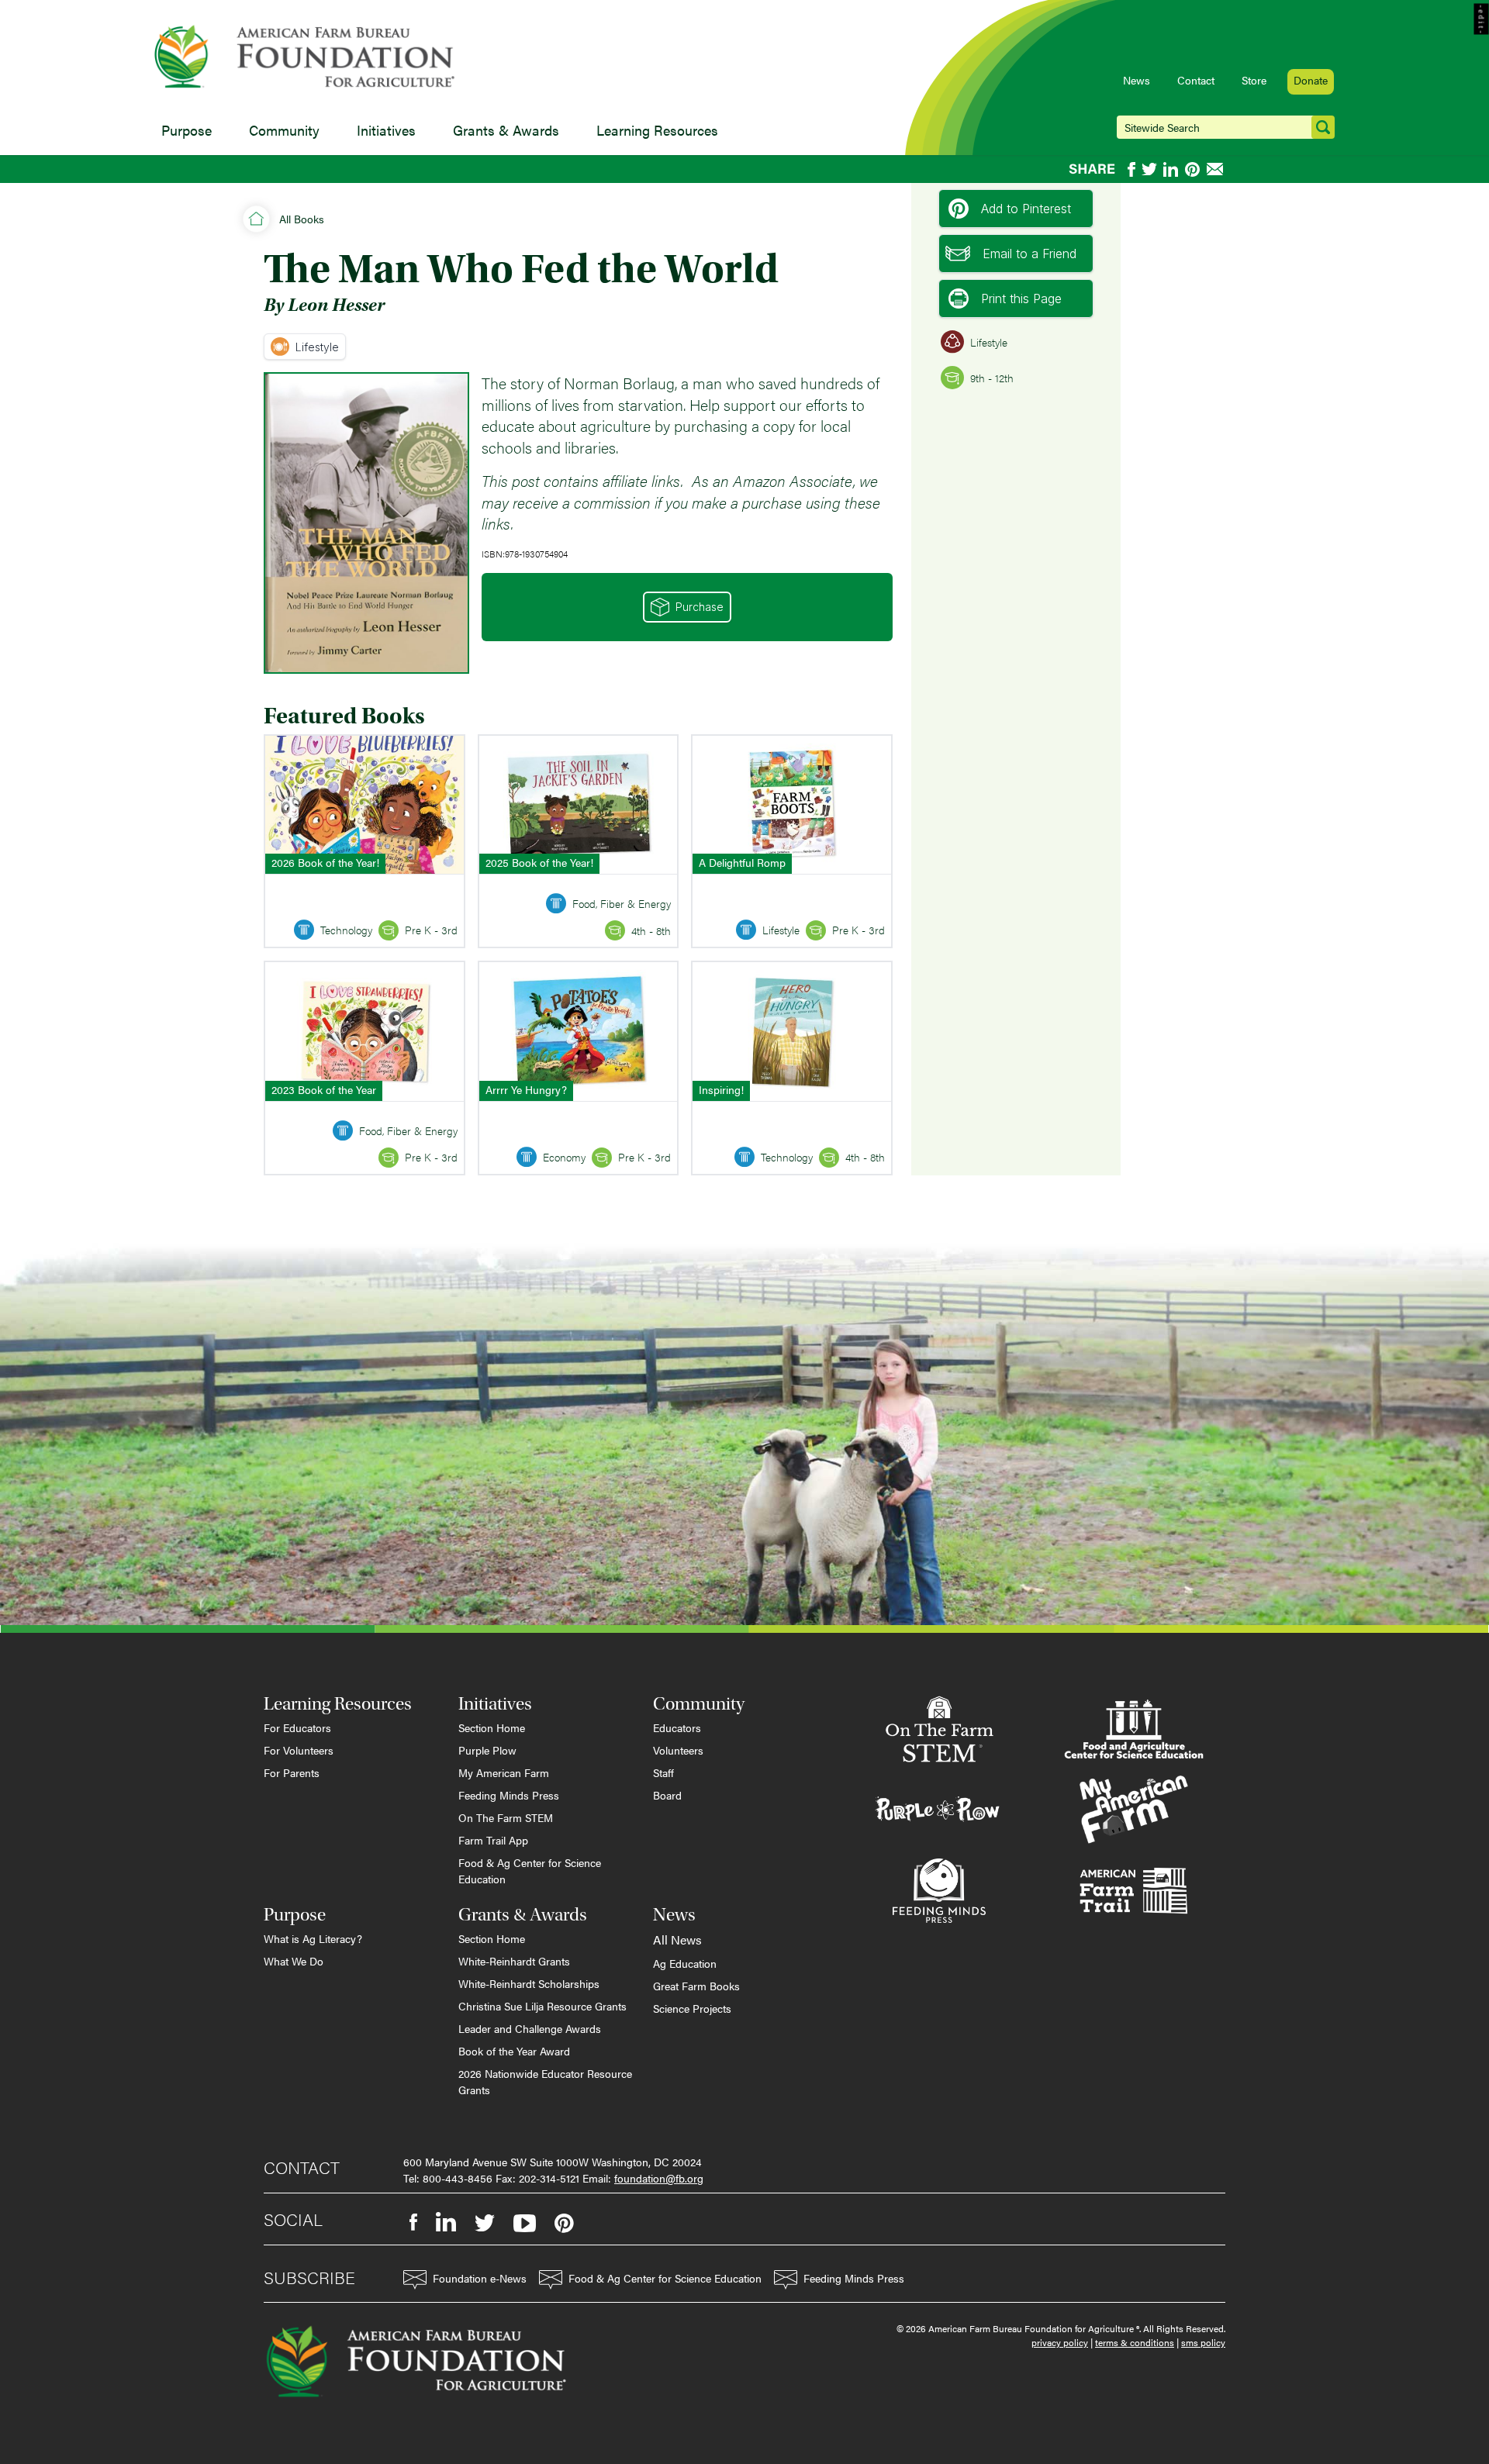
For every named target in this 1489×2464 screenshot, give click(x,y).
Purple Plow (487, 1750)
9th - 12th (992, 378)
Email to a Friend (1030, 254)
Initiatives (386, 130)
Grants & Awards (506, 130)
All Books (302, 219)
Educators (677, 1727)
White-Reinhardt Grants (514, 1961)
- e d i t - (1482, 19)
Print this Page (1021, 299)
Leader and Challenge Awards (530, 2028)
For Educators (297, 1727)
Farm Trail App (493, 1840)
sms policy (1203, 2342)
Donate (1311, 80)
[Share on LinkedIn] (1171, 169)
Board (667, 1795)
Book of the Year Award (514, 2051)
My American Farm (504, 1772)
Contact (1196, 80)
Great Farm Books (696, 1986)
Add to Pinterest (1026, 209)
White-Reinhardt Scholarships (529, 1983)
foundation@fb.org (659, 2178)
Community (284, 130)
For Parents (292, 1772)
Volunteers (678, 1750)
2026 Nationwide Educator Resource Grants (545, 2081)
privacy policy (1060, 2342)
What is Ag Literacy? (313, 1938)
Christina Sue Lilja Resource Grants (542, 2006)
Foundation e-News (480, 2278)
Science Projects (692, 2008)
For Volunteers (299, 1750)
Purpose (187, 130)
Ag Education (685, 1963)
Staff (663, 1772)
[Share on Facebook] (1131, 169)
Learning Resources (657, 130)
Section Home (492, 1727)
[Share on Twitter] (1149, 169)
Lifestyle (317, 347)
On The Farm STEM (506, 1817)
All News (677, 1939)
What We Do (294, 1961)
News (1137, 80)
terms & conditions (1135, 2342)
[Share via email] (1216, 169)
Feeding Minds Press (509, 1795)
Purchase (700, 607)
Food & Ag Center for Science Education (530, 1870)
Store (1254, 80)
